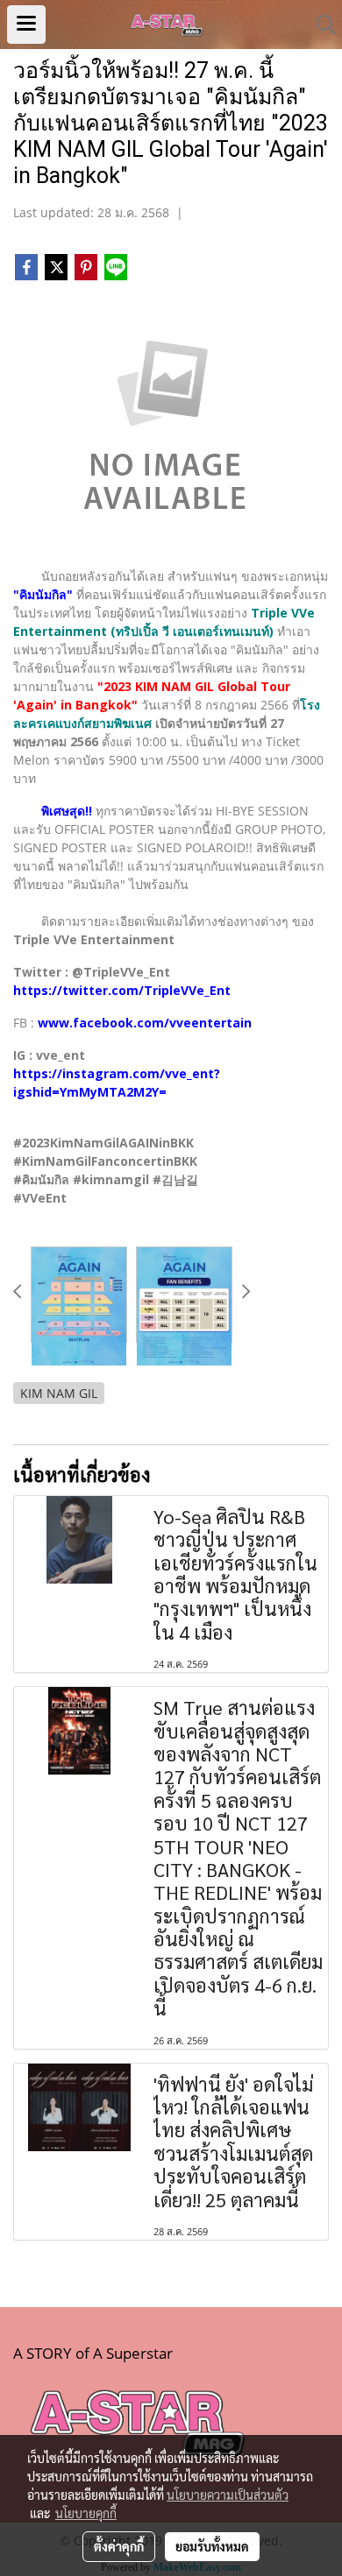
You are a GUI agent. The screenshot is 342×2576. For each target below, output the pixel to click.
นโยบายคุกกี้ (86, 2513)
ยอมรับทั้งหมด (212, 2546)
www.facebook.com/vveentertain (145, 1023)
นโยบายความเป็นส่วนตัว (228, 2495)
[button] (320, 25)
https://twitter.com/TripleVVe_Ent (122, 990)
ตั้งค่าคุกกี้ (119, 2546)
